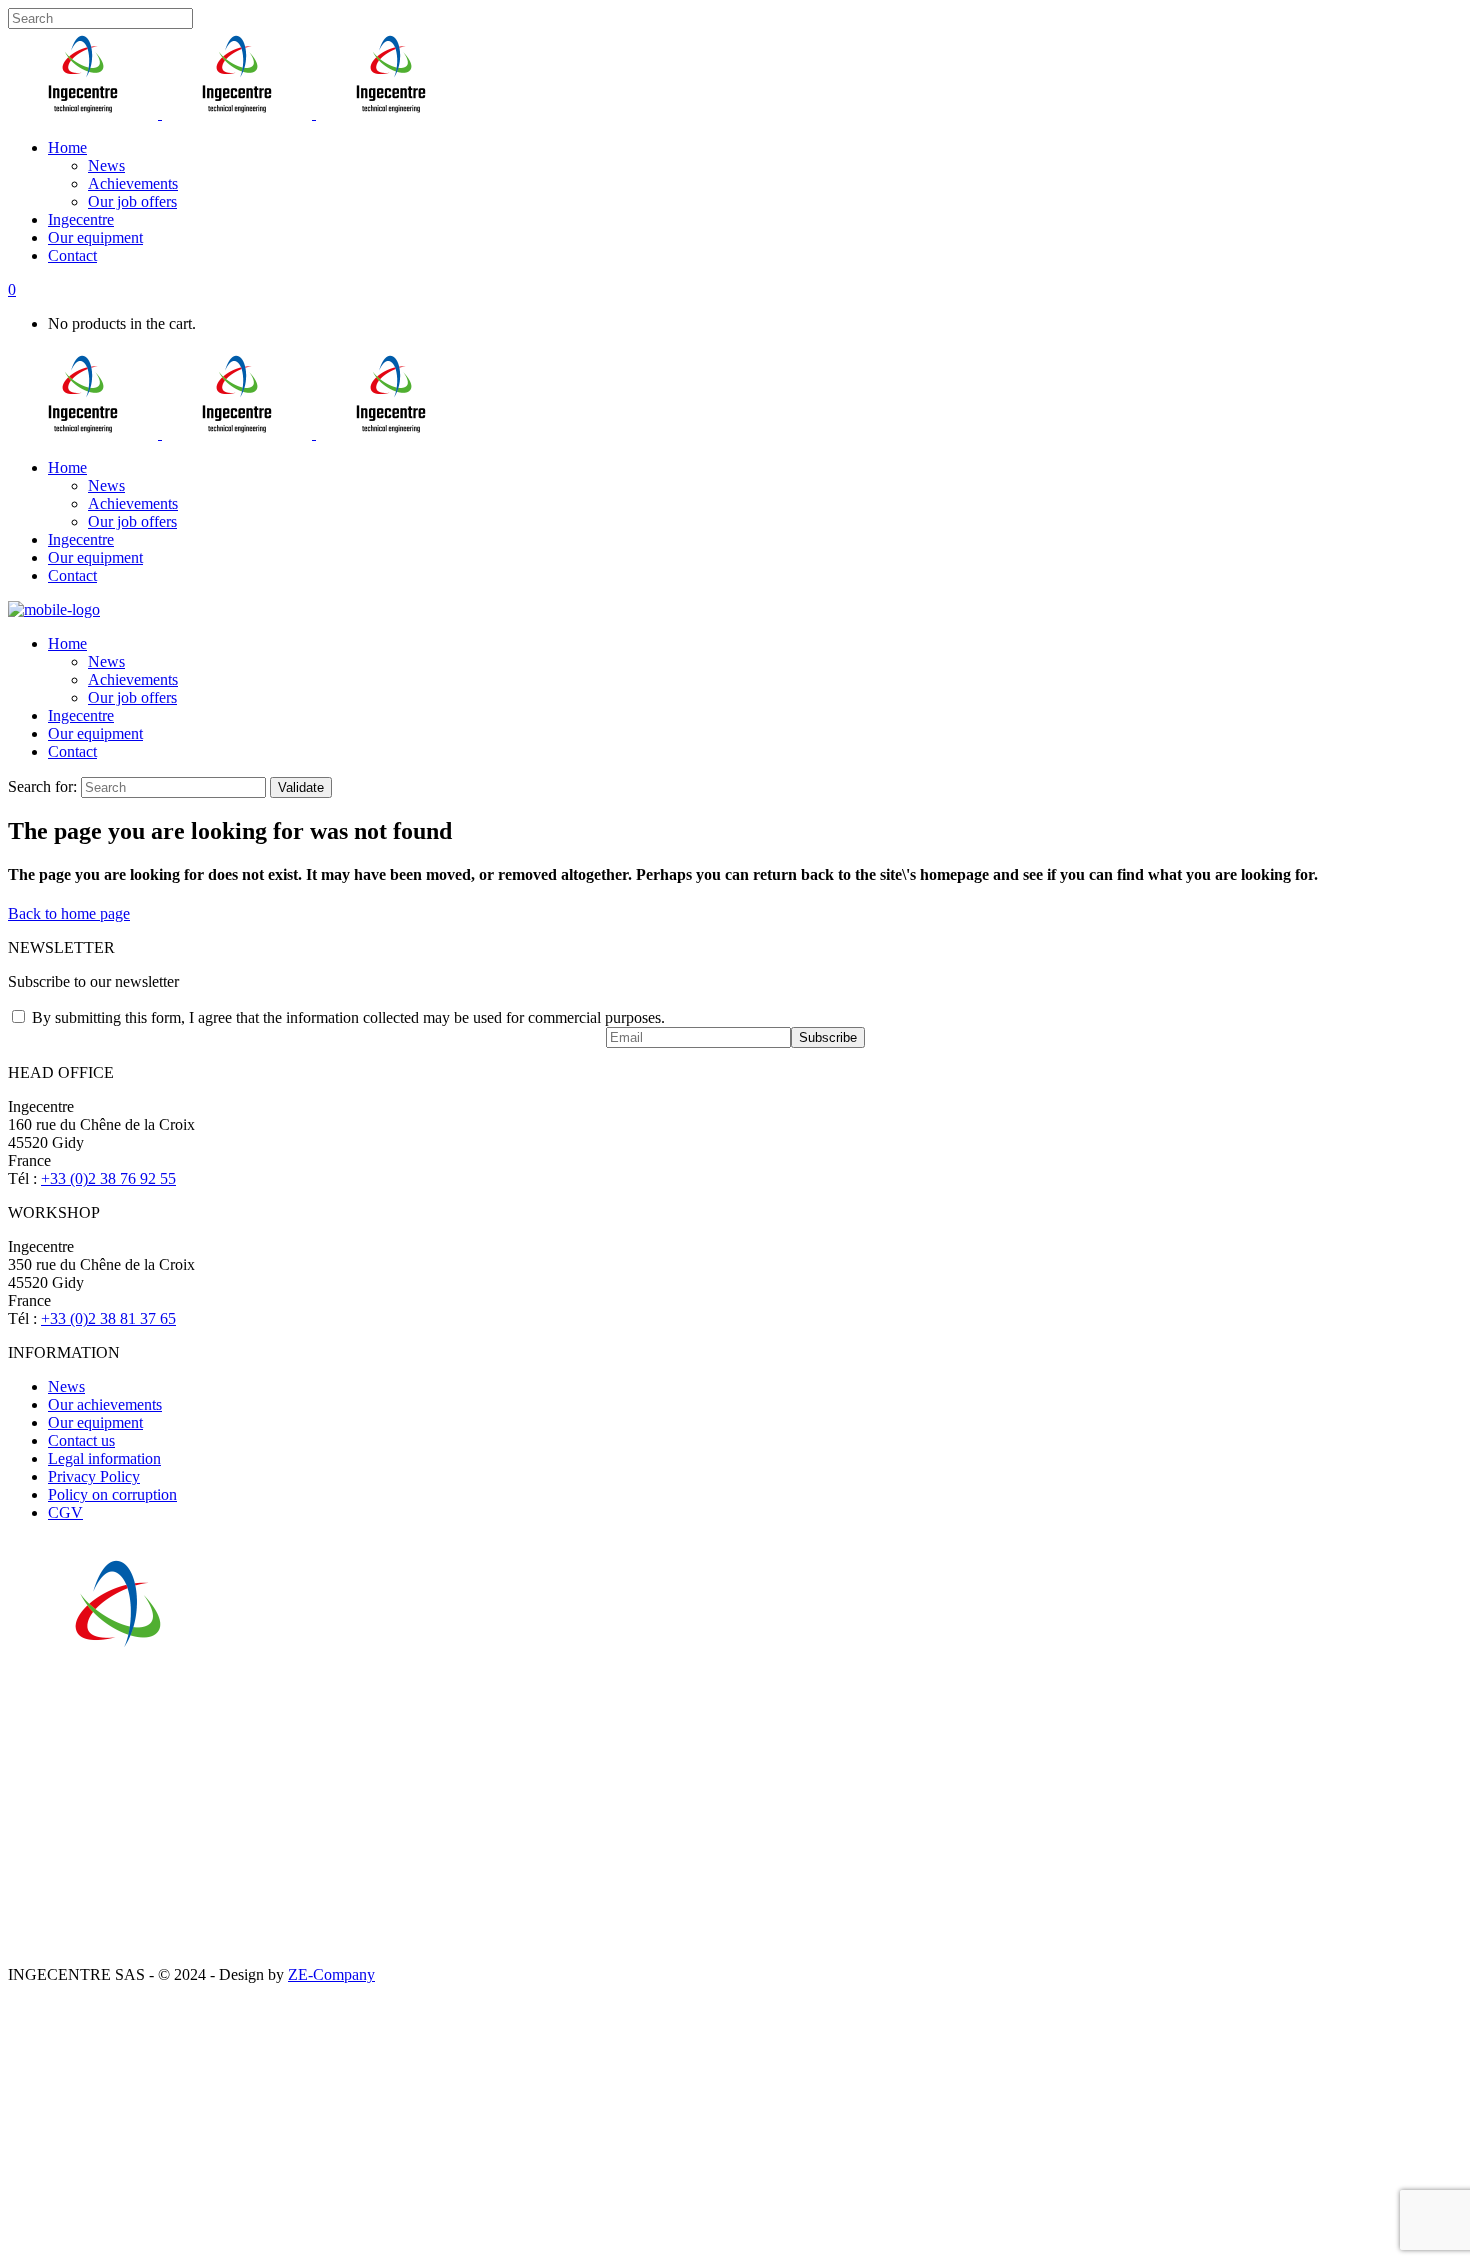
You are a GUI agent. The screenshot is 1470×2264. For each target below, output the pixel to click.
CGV (65, 1512)
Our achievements (105, 1404)
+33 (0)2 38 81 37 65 (108, 1318)
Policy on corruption (112, 1494)
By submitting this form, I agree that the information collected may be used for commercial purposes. (348, 1017)
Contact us (81, 1440)
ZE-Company (331, 1974)
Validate (301, 787)
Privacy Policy (94, 1476)
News (66, 1386)
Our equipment (95, 1422)
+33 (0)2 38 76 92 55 (108, 1178)
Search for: (42, 786)
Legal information (104, 1458)
